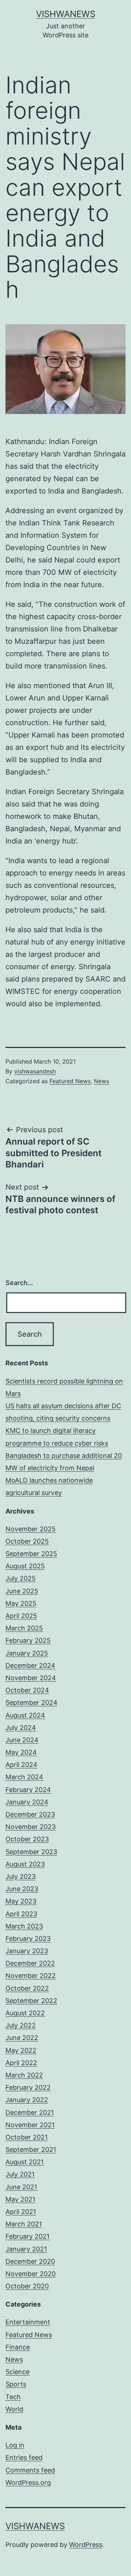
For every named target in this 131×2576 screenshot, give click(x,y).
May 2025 (21, 1603)
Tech (13, 2397)
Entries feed (24, 2457)
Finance (18, 2347)
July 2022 (21, 2025)
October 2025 (27, 1541)
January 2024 (27, 1802)
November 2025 (31, 1529)
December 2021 (30, 2112)
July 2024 (21, 1728)
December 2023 (30, 1814)
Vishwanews (66, 14)
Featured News (70, 1081)
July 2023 (21, 1876)
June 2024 (22, 1740)
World (14, 2409)
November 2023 (31, 1827)
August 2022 (25, 2013)
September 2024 (31, 1703)
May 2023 (21, 1901)
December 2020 (30, 2261)
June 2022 (22, 2038)
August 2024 (25, 1715)
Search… (19, 1283)
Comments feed (30, 2470)
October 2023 (27, 1839)
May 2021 (20, 2199)
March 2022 (24, 2075)
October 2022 (27, 1988)
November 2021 (30, 2125)
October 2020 (27, 2286)
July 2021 (20, 2174)
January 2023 (27, 1951)
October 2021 (27, 2137)
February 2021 (27, 2236)
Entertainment (28, 2322)
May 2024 (21, 1752)
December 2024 (30, 1665)
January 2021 (26, 2249)
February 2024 (28, 1790)
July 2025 (21, 1578)
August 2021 (25, 2162)
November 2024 (31, 1678)
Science (17, 2372)
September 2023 (31, 1852)
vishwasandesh (35, 1071)
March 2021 (24, 2224)
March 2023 (24, 1926)
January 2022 (27, 2100)
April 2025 (21, 1616)
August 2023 (25, 1864)
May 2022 (21, 2050)
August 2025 (25, 1566)
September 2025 (31, 1554)
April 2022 (21, 2063)
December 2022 (30, 1963)
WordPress (86, 2545)
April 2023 (21, 1914)
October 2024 (27, 1690)
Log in (15, 2445)
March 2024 (24, 1777)
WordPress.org (28, 2482)
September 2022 (31, 2001)
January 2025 (27, 1653)
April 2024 (21, 1765)
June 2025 (22, 1591)
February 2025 (28, 1640)
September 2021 (31, 2150)
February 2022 (28, 2087)
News (102, 1081)
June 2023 (22, 1889)
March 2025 (24, 1628)
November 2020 (31, 2274)
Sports (16, 2384)
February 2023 (28, 1939)
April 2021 (21, 2212)
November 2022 (31, 1976)
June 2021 (21, 2187)
